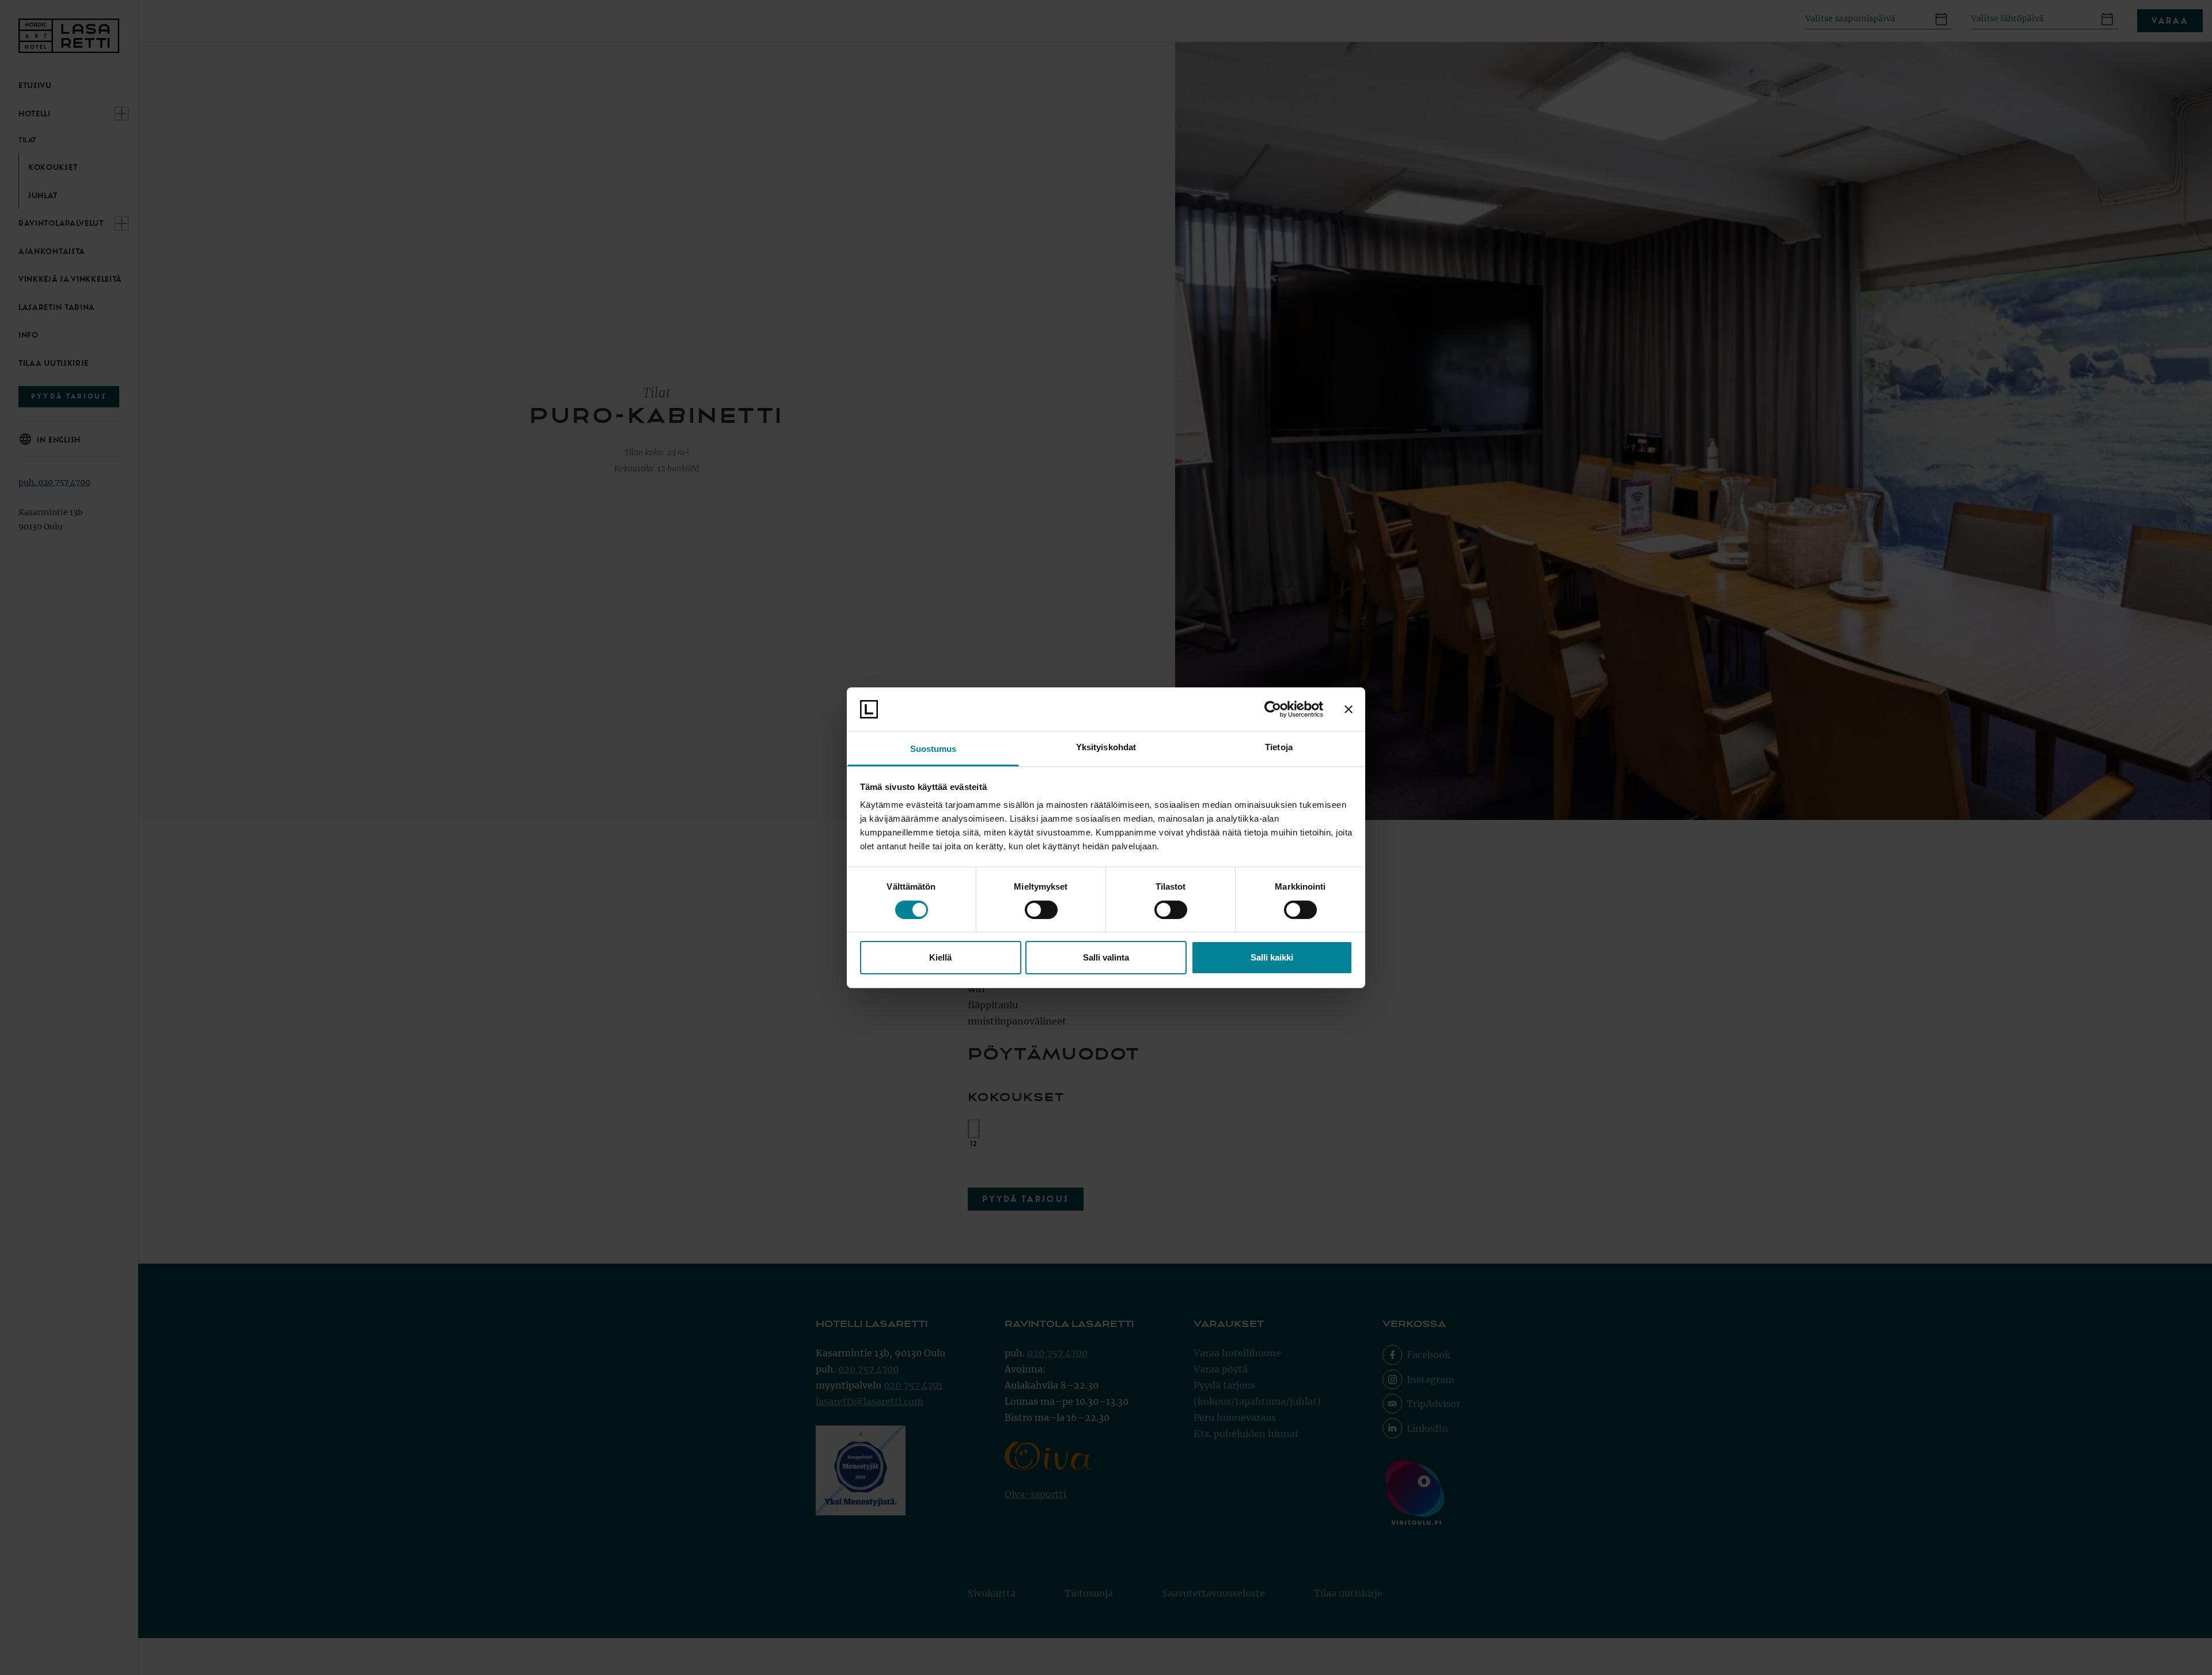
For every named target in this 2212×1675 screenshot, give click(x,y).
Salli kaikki (1272, 957)
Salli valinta (1106, 957)
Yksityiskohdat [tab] (1106, 747)
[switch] (1041, 910)
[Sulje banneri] (1349, 709)
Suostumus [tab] (933, 749)
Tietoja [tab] (1279, 747)
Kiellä (940, 957)
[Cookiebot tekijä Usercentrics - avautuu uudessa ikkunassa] (1273, 709)
